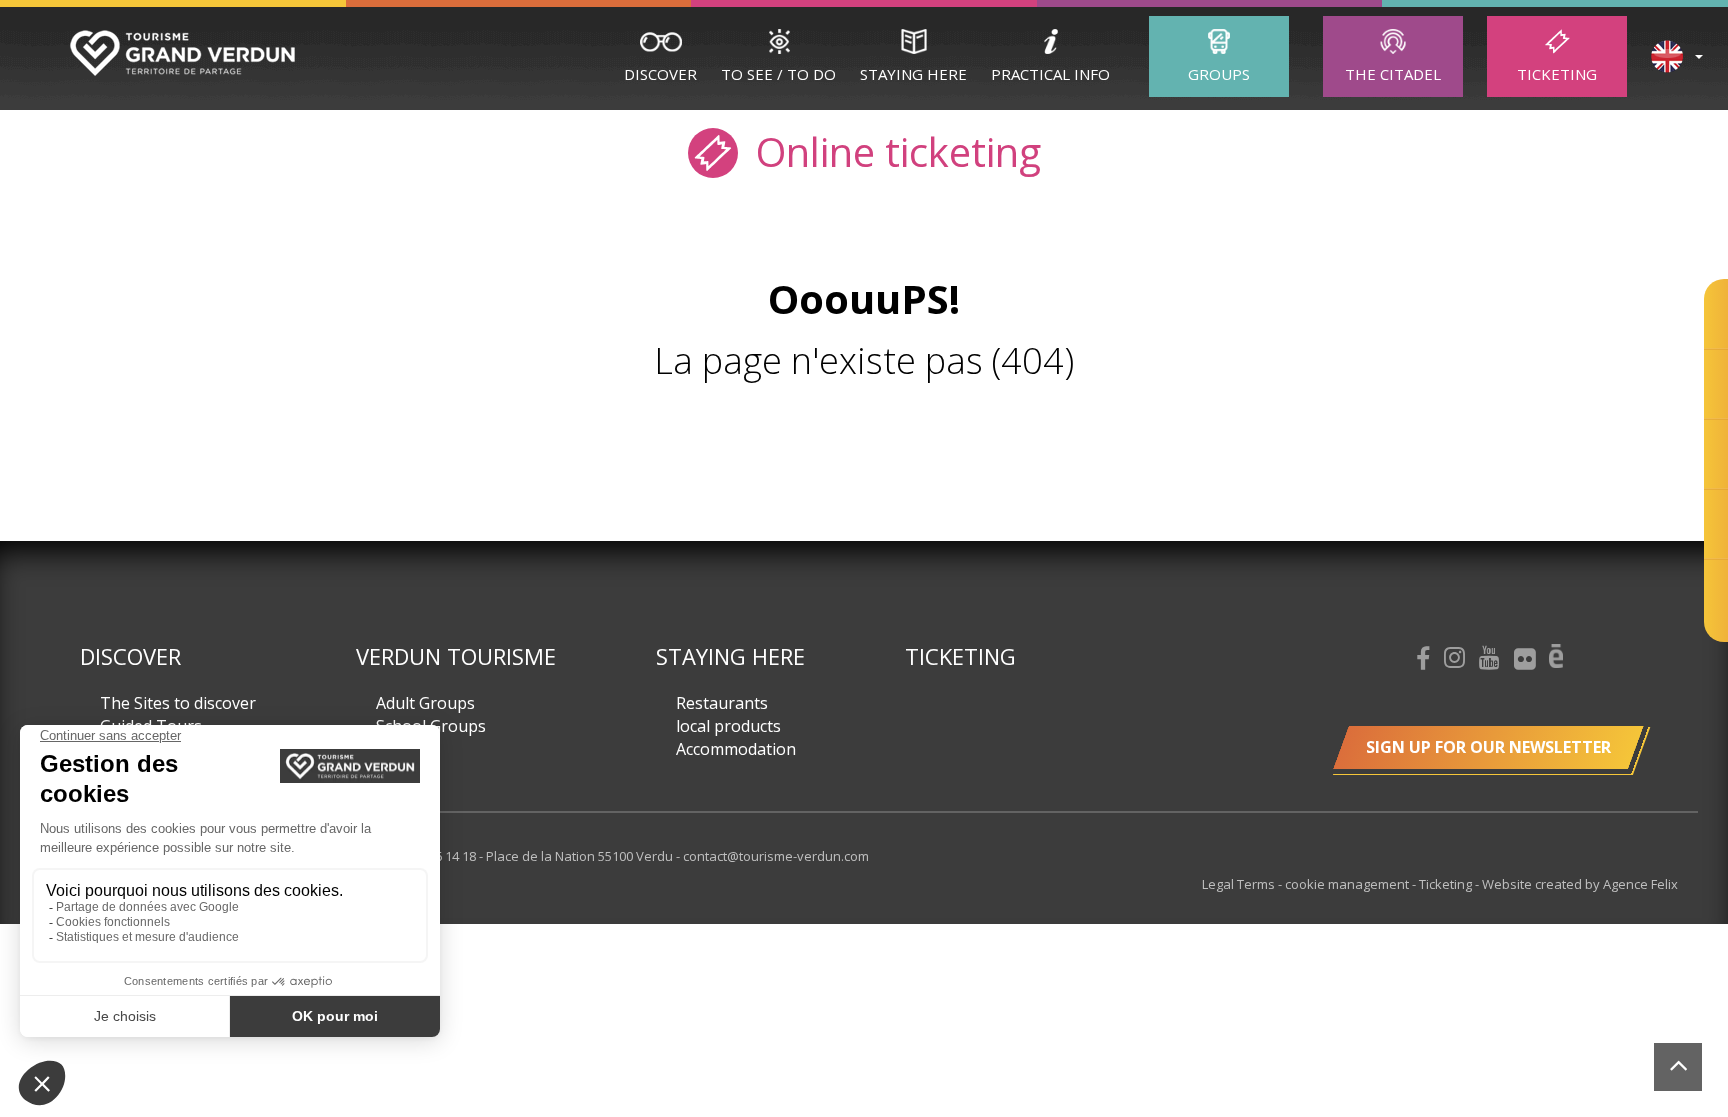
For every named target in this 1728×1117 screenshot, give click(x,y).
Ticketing (1557, 74)
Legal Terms (1240, 884)
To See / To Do (778, 74)
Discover (660, 74)
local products (728, 726)
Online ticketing (893, 150)
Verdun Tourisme (456, 656)
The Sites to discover (178, 703)
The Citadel (1393, 74)
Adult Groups (425, 703)
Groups (1219, 74)
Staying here (913, 74)
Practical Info (1050, 74)
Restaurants (722, 703)
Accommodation (736, 749)
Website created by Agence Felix (1580, 884)
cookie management (1348, 884)
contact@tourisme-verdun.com (776, 856)
